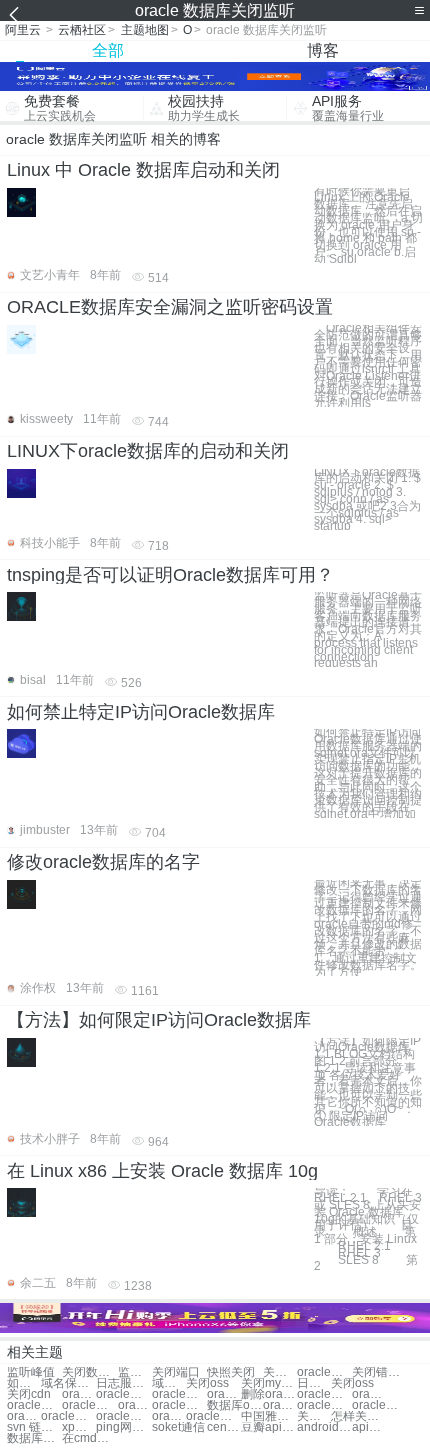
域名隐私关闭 (169, 1383)
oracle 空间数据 (79, 1394)
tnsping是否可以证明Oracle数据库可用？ (170, 575)
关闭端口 (176, 1372)
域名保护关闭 (68, 1383)
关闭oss (207, 1383)
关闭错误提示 (379, 1372)
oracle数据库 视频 (280, 1405)
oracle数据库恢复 (34, 1405)
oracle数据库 (324, 1372)
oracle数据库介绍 (324, 1394)
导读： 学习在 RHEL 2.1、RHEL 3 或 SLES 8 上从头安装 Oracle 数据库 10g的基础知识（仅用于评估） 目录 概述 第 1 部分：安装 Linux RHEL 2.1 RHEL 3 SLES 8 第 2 (368, 1229)
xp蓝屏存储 (79, 1427)
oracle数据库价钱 (123, 1416)
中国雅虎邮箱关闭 (268, 1416)
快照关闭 (231, 1372)
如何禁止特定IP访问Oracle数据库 (141, 712)
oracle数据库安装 (179, 1405)
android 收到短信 (324, 1427)
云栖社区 (82, 30)
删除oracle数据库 (268, 1394)
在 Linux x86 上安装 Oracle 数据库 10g (162, 1171)
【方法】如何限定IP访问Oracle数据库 (159, 1020)
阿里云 (23, 30)
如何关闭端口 (24, 1383)
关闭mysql (268, 1383)
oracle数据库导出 (89, 1405)
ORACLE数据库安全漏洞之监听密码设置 (170, 307)
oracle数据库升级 (224, 1394)
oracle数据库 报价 (179, 1394)
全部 (108, 50)
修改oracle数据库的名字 (103, 862)
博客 (323, 50)
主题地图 (145, 30)
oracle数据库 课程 (379, 1405)
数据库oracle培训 (234, 1405)
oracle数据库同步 (213, 1416)
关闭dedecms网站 (314, 1416)
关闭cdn (29, 1394)
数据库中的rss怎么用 (34, 1438)
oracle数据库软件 (324, 1405)
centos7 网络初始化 (224, 1427)
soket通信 (178, 1427)
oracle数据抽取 (123, 1394)
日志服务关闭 (123, 1383)
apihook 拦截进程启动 (369, 1427)
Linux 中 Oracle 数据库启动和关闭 (143, 170)
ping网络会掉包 (123, 1427)
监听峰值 (31, 1372)
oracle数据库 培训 (24, 1416)
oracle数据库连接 (135, 1405)
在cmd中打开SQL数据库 (89, 1438)
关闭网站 (280, 1372)
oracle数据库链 (68, 1416)
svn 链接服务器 (34, 1427)
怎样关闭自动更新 (358, 1416)
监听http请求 (135, 1372)
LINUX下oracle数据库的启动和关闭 (148, 451)
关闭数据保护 (89, 1372)
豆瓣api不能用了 (268, 1427)
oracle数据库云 (169, 1416)
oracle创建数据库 (369, 1394)
